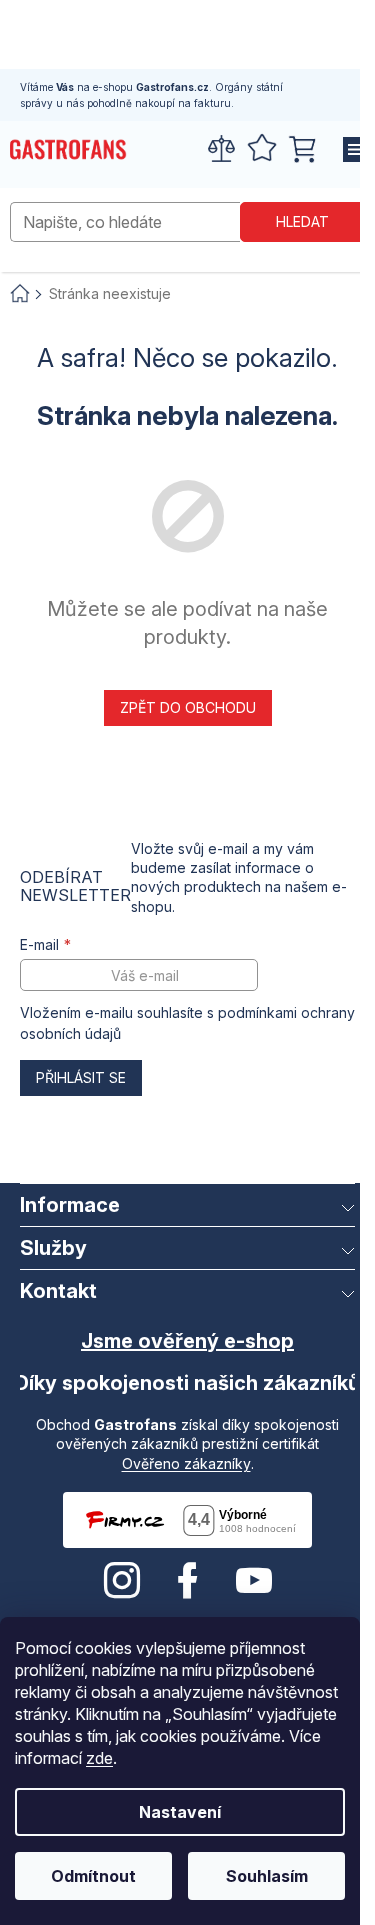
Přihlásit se (81, 1077)
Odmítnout (93, 1876)
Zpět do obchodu (188, 707)
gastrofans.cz (122, 1581)
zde (99, 1758)
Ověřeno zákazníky (186, 1463)
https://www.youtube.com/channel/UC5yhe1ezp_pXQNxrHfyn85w (254, 1581)
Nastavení (180, 1812)
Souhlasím (267, 1876)
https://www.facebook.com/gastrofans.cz (188, 1581)
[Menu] (350, 150)
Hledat (302, 221)
